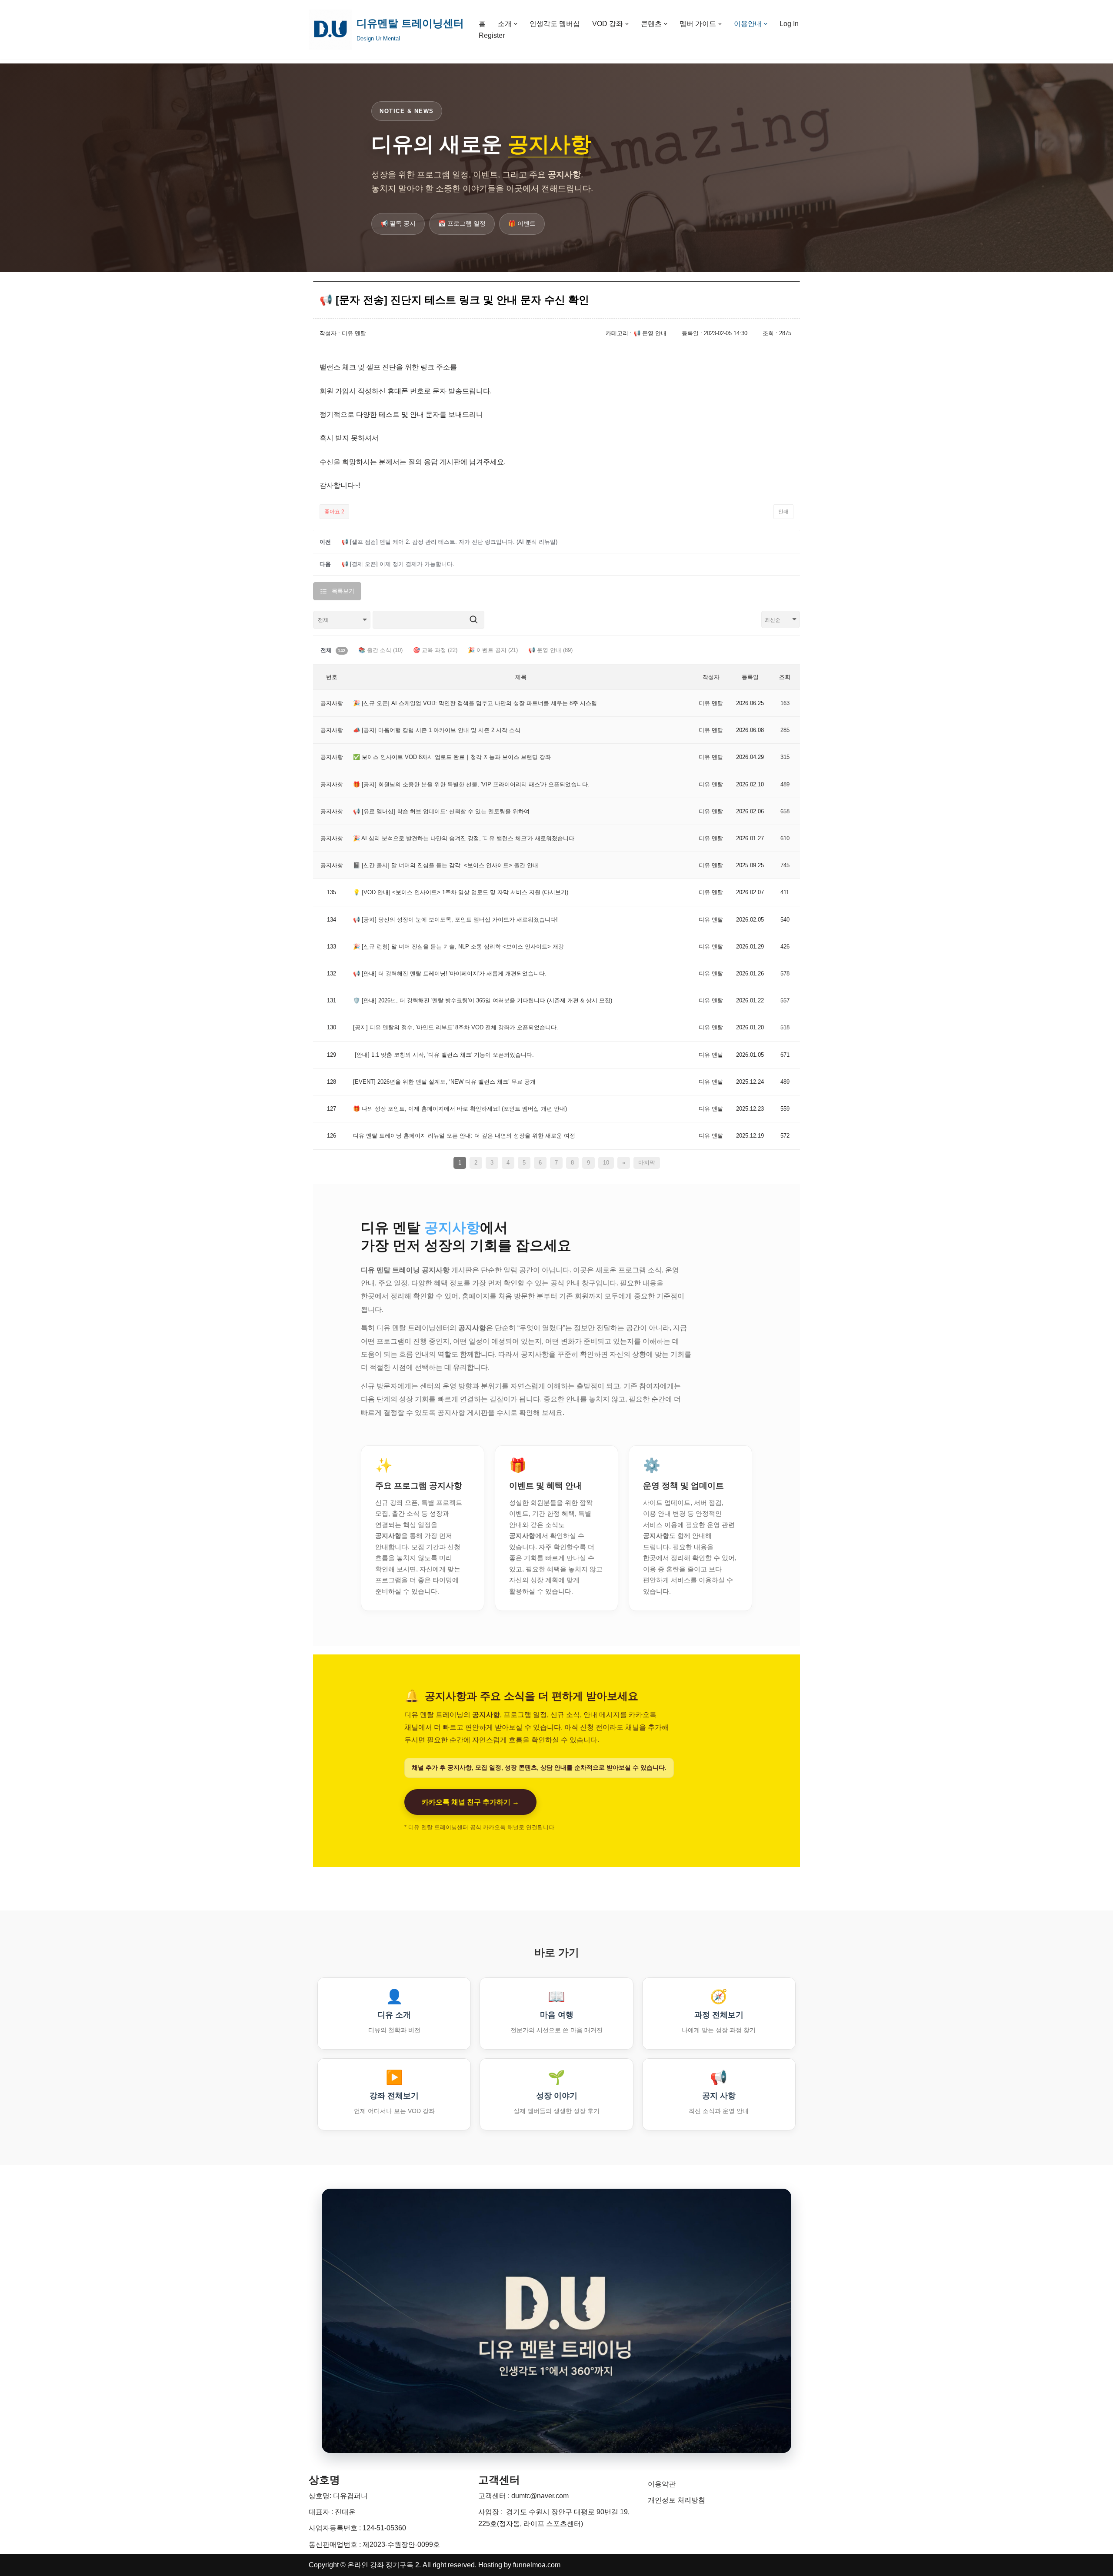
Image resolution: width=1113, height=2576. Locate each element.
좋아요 (334, 512)
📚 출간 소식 (380, 650)
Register (492, 35)
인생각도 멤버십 (555, 24)
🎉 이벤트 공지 (493, 650)
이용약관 (662, 2484)
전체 (333, 650)
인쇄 (783, 512)
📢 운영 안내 (550, 650)
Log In (789, 24)
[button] (516, 24)
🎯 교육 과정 (435, 650)
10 (606, 1163)
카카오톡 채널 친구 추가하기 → (470, 1802)
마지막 (647, 1163)
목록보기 (343, 591)
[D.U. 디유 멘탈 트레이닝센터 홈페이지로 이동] (556, 2321)
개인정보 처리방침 (676, 2500)
